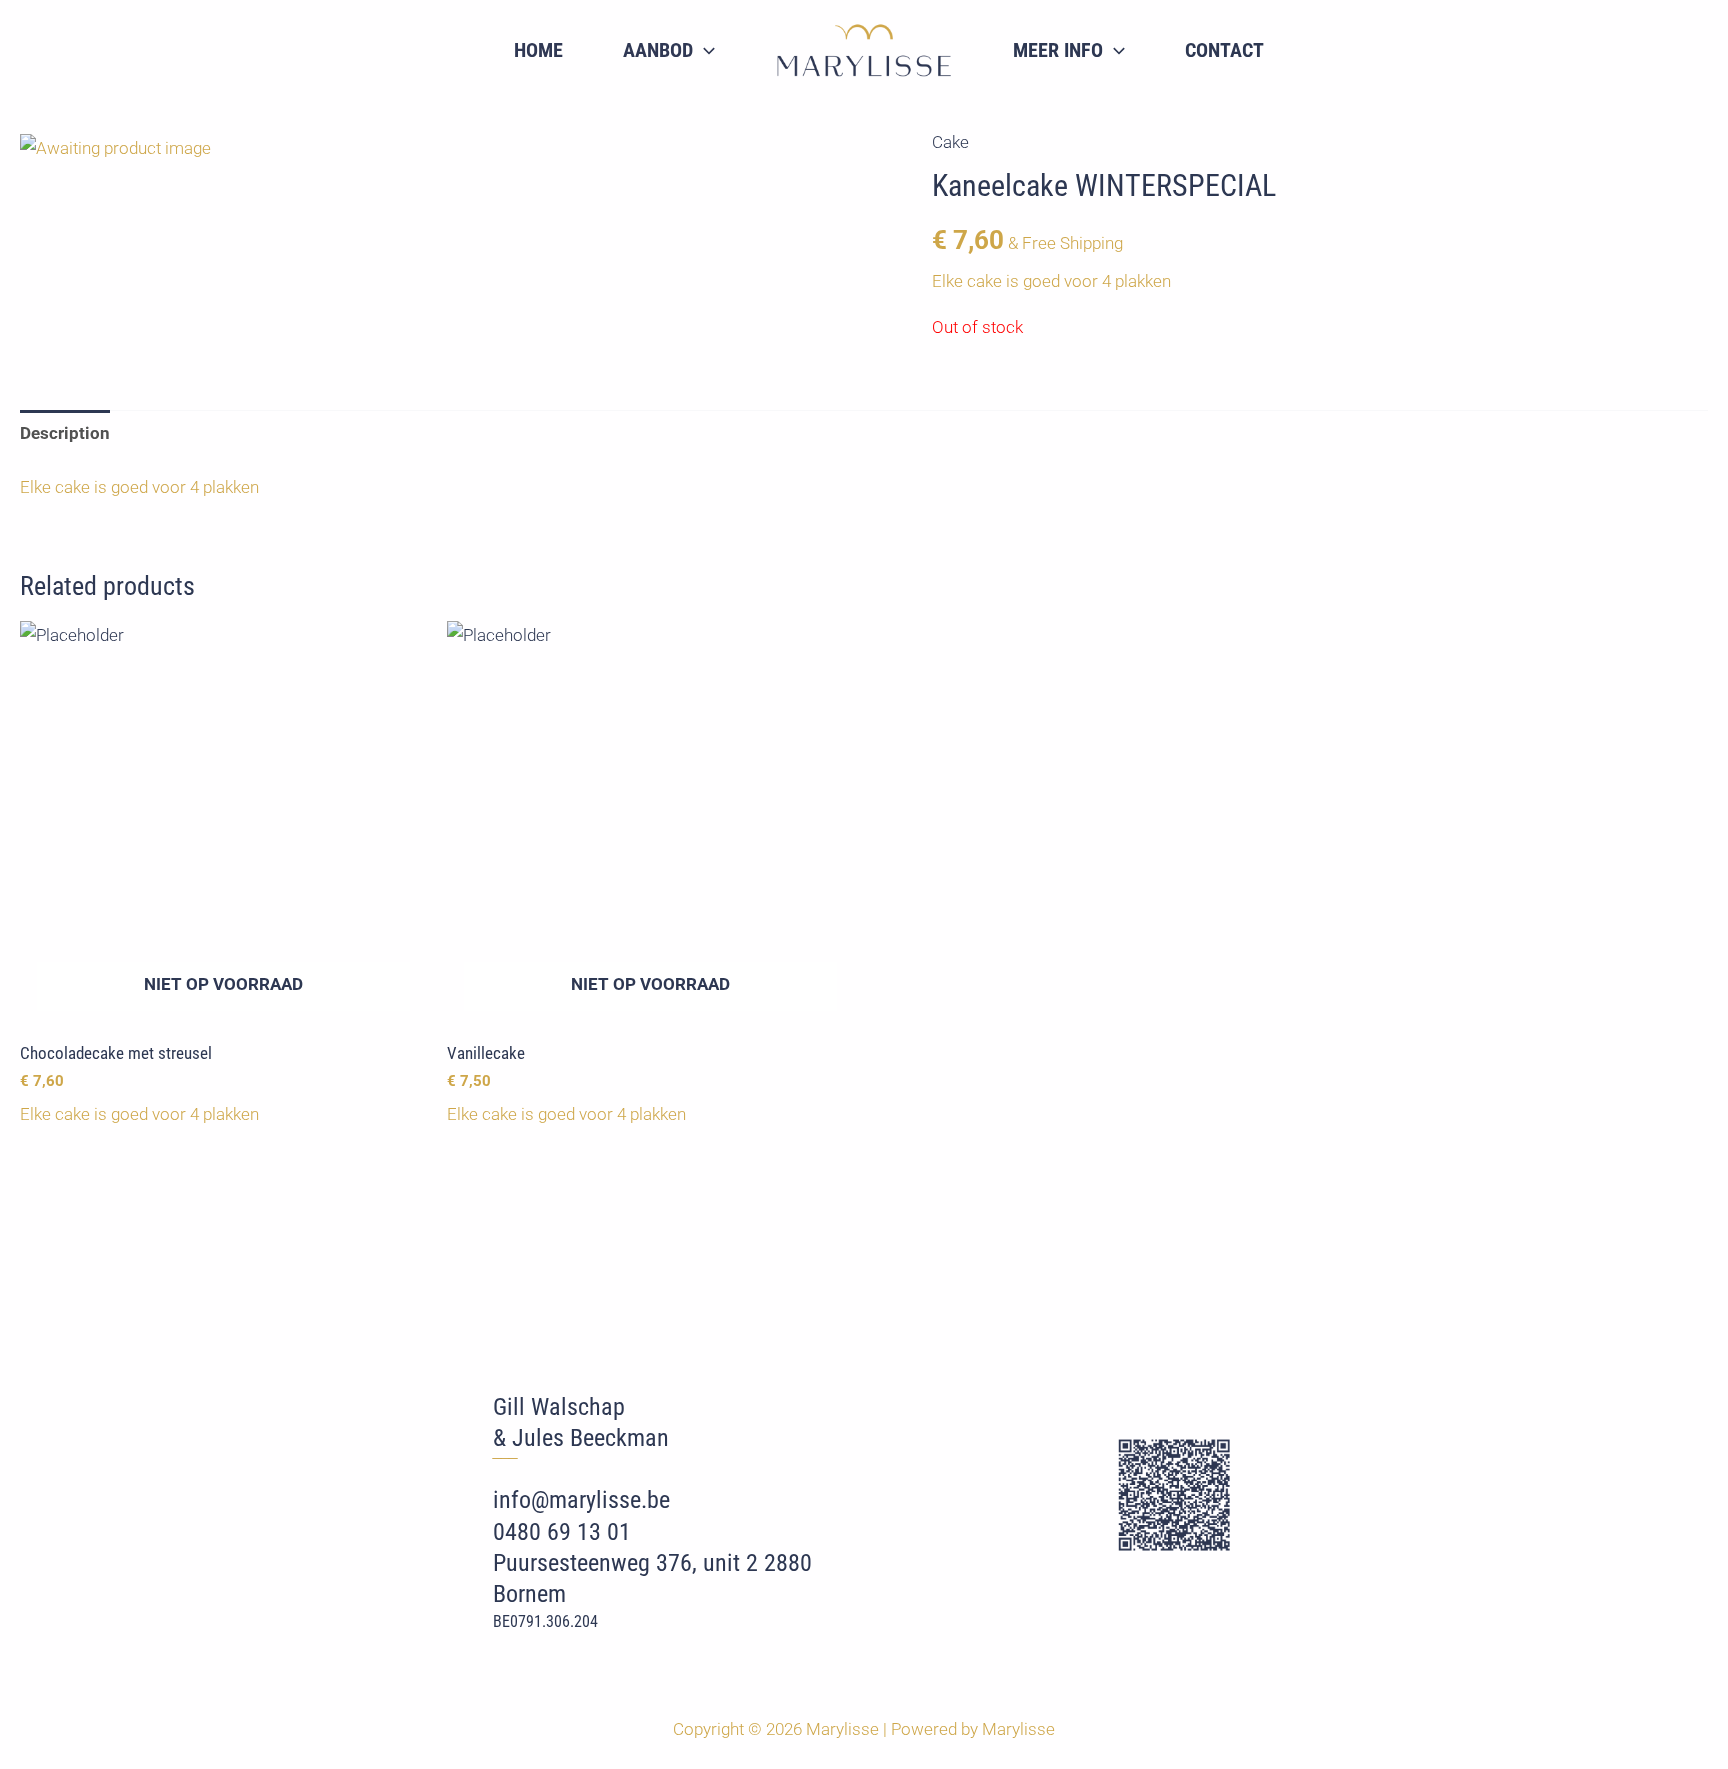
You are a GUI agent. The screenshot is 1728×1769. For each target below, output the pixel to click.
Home (538, 50)
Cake (950, 142)
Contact (1224, 50)
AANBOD (658, 50)
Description (65, 433)
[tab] (65, 433)
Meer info (1058, 50)
